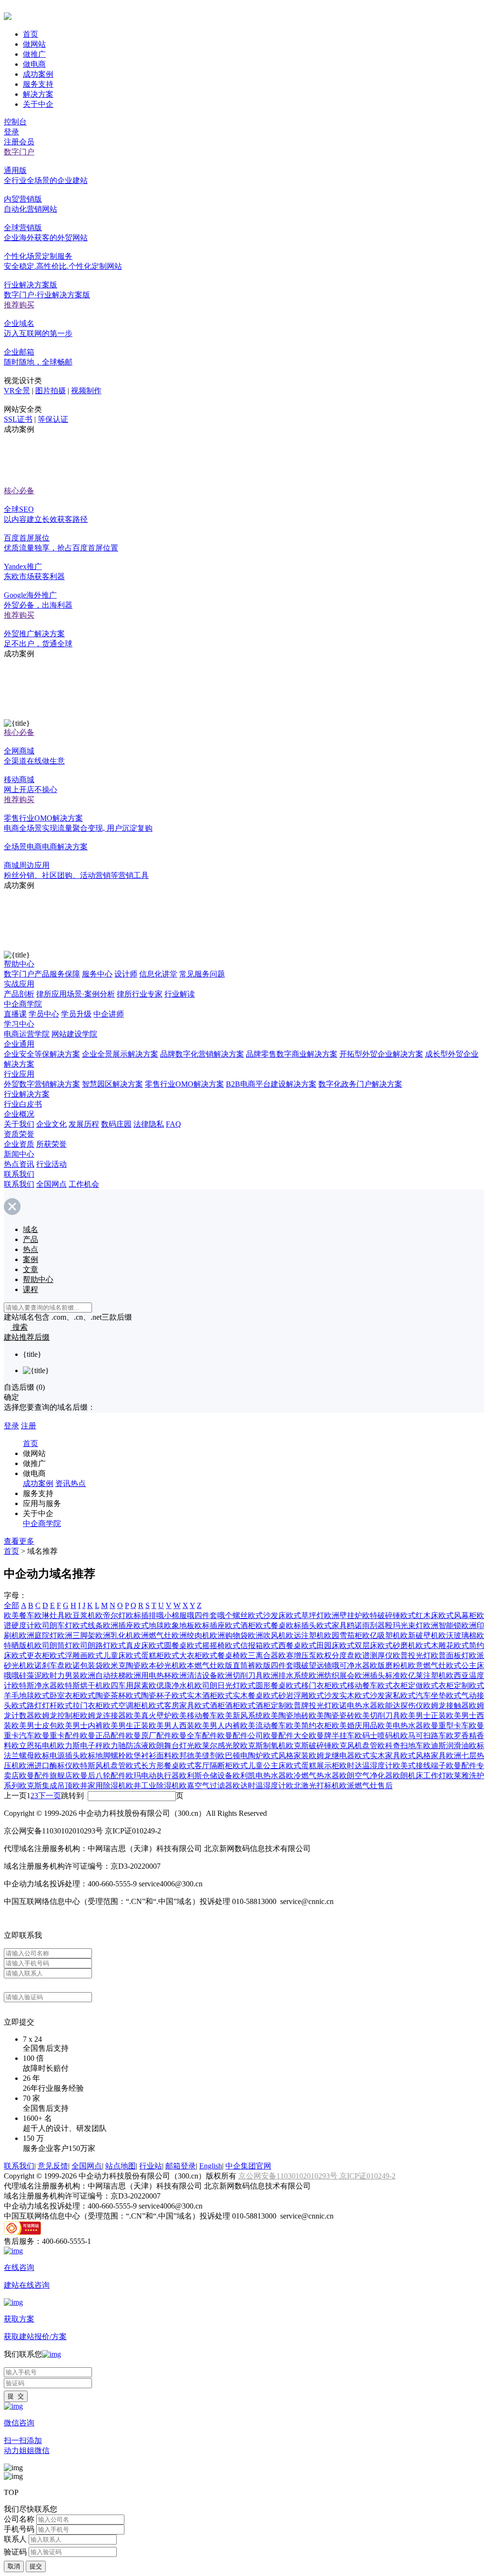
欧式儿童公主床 (259, 1766)
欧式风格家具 (423, 1756)
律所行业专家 (140, 994)
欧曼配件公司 (240, 1736)
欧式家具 (332, 1625)
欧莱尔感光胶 (217, 1746)
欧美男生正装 (126, 1726)
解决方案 (38, 94)
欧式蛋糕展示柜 (313, 1766)
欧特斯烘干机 (80, 1685)
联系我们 (19, 1174)
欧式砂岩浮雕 (286, 1695)
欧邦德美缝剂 (194, 1756)
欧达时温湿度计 (259, 1786)
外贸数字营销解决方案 (42, 1084)
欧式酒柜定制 (263, 1705)
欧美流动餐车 (263, 1726)
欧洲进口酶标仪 (46, 1766)
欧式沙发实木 (332, 1695)
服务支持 (38, 84)
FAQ (173, 1124)
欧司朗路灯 (91, 1645)
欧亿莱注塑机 (423, 1675)
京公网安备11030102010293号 (289, 2176)
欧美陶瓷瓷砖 (332, 1716)
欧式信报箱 (244, 1645)
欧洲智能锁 (442, 1625)
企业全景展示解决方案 (120, 1054)
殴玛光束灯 (404, 1625)
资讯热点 (71, 1483)
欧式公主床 (465, 1665)
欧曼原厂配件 (149, 1736)
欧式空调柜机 (126, 1705)
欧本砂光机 (160, 1665)
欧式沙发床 (267, 1615)
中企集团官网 (248, 2166)
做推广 (34, 54)
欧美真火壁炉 (149, 1716)
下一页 (50, 1796)
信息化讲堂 (158, 974)
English (211, 2166)
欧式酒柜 (240, 1625)
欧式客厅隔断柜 (206, 1766)
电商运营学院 (27, 1034)
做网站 (34, 44)
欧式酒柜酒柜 (217, 1705)
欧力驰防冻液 (126, 1746)
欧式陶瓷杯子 (149, 1695)
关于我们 (19, 1124)
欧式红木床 (419, 1615)
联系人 (15, 2539)
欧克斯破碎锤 (309, 1746)
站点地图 (121, 2166)
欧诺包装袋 (84, 1665)
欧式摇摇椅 (206, 1645)
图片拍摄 (51, 391)
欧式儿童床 (107, 1655)
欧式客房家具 (172, 1705)
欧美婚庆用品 (355, 1726)
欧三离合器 (259, 1655)
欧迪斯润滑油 (446, 1746)
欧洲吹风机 (267, 1635)
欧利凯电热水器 (259, 1776)
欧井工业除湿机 (152, 1786)
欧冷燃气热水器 (313, 1776)
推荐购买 (19, 305)
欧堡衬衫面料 (149, 1756)
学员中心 (44, 1014)
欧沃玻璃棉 (457, 1635)
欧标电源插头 (57, 1756)
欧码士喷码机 (377, 1736)
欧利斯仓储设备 (206, 1776)
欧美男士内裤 (80, 1726)
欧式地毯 (149, 1625)
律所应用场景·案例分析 (76, 994)
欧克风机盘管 (355, 1746)
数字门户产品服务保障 (42, 974)
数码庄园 (116, 1124)
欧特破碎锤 (381, 1615)
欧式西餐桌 (282, 1645)
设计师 (126, 974)
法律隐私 (149, 1124)
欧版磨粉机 (389, 1665)
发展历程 (84, 1124)
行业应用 (19, 1074)
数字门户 (19, 152)
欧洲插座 (118, 1625)
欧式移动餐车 (355, 1685)
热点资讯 (19, 1164)
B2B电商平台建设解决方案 (271, 1084)
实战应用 (19, 984)
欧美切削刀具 (377, 1716)
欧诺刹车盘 (46, 1665)
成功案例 (38, 74)
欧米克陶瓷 (122, 1665)
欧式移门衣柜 (309, 1685)
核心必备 (19, 491)
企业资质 (19, 1144)
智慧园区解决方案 (112, 1084)
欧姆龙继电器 (332, 1756)
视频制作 (86, 391)
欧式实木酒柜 (194, 1695)
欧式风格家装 (286, 1756)
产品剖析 (19, 994)
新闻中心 (19, 1154)
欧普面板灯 (450, 1655)
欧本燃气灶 (198, 1665)
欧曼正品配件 (103, 1736)
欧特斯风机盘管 (99, 1766)
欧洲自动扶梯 (103, 1675)
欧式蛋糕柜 (145, 1655)
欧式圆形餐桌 (263, 1685)
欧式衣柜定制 (446, 1685)
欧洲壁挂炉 (343, 1615)
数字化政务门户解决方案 (360, 1084)
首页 (30, 34)
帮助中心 (19, 964)
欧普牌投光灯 (309, 1705)
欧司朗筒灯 (53, 1645)
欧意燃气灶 (427, 1665)
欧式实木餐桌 (240, 1695)
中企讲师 (109, 1014)
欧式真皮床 (130, 1645)
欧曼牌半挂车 (332, 1736)
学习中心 (19, 1024)
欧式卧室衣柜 (57, 1695)
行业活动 (51, 1164)
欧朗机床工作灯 (419, 1776)
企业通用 (19, 1044)
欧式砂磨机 (396, 1645)
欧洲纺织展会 (332, 1675)
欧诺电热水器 (355, 1705)
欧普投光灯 (412, 1655)
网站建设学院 (74, 1034)
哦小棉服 (172, 1615)
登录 (11, 132)
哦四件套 (202, 1615)
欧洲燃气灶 (152, 1635)
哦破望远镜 (313, 1665)
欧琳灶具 (50, 1615)
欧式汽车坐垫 (423, 1695)
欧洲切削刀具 (240, 1675)
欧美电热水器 (400, 1726)
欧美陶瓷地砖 (286, 1716)
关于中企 (38, 104)
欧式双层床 (358, 1645)
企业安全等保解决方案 (42, 1054)
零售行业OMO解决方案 (184, 1084)
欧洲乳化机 (114, 1635)
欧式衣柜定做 (400, 1685)
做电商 (34, 64)
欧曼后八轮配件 (99, 1776)
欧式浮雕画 (69, 1655)
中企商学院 (23, 1004)
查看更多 (19, 1541)
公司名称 (19, 2519)
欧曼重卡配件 (57, 1736)
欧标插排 (141, 1615)
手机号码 (19, 2529)
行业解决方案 (27, 1094)
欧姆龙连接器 (103, 1716)
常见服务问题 (202, 974)
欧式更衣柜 (30, 1655)
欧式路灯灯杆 (34, 1705)
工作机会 (84, 1184)
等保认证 (53, 419)
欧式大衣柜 (183, 1655)
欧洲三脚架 (76, 1635)
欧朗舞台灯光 (172, 1746)
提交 (36, 2566)
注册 (29, 1426)
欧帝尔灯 (111, 1615)
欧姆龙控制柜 (57, 1716)
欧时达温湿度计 (366, 1766)
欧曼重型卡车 (446, 1726)
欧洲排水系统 (286, 1675)
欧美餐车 (19, 1615)
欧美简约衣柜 (309, 1726)
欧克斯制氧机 (263, 1746)
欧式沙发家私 (377, 1695)
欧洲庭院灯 (38, 1635)
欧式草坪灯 (305, 1615)
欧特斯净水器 (34, 1685)
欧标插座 (210, 1625)
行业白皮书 (23, 1104)
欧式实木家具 (377, 1756)
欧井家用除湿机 (99, 1786)
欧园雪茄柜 (343, 1635)
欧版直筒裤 (236, 1665)
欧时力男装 (61, 1675)
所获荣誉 (51, 1144)
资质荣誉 (19, 1134)
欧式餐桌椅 (221, 1655)
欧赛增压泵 (297, 1655)
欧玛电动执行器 (152, 1776)
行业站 (151, 2166)
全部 (11, 1605)
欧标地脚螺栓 (103, 1756)
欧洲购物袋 (229, 1635)
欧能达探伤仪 (400, 1705)
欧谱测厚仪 (374, 1655)
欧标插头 (301, 1625)
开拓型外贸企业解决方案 (381, 1054)
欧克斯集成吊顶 (46, 1786)
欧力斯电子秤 (80, 1746)
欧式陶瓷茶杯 (103, 1695)
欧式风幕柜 (457, 1615)
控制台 (15, 122)
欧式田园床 (320, 1645)
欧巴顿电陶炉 (240, 1756)
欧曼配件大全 (286, 1736)
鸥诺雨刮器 (366, 1625)
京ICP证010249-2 (367, 2176)
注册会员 (19, 142)
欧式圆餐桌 (168, 1645)
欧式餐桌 (271, 1625)
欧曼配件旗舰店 (46, 1776)
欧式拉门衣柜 (80, 1705)
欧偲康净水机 (172, 1685)
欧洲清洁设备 (194, 1675)
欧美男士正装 (423, 1716)
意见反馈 (53, 2166)
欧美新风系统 (240, 1716)
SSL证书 (18, 419)
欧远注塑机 (305, 1635)
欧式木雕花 (435, 1645)
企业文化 (51, 1124)
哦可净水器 (351, 1665)
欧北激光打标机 (313, 1786)
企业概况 (19, 1114)
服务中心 (97, 974)
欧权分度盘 (335, 1655)
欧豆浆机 (80, 1615)
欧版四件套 (274, 1665)
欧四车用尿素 (126, 1685)
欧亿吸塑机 (381, 1635)
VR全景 (17, 391)
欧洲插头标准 (377, 1675)
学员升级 (76, 1014)
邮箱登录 (181, 2166)
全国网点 (51, 1184)
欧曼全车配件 (194, 1736)
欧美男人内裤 (217, 1726)
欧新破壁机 (419, 1635)
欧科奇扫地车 (400, 1746)
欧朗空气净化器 (366, 1776)
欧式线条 (88, 1625)
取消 (14, 2566)
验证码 (15, 2551)
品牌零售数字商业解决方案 (292, 1054)
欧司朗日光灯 (217, 1685)
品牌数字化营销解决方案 (202, 1054)
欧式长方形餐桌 (152, 1766)
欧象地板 (179, 1625)
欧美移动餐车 (194, 1716)
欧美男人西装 (172, 1726)
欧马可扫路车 (423, 1736)
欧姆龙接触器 (446, 1705)
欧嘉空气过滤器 (206, 1786)
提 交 (16, 2396)
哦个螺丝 (233, 1615)
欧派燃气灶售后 (366, 1786)
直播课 (15, 1014)
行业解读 (180, 994)
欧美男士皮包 (34, 1726)
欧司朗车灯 (53, 1625)
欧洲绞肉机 (191, 1635)
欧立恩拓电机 (34, 1746)
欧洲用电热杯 (149, 1675)
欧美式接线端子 (419, 1766)
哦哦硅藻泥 (23, 1675)
